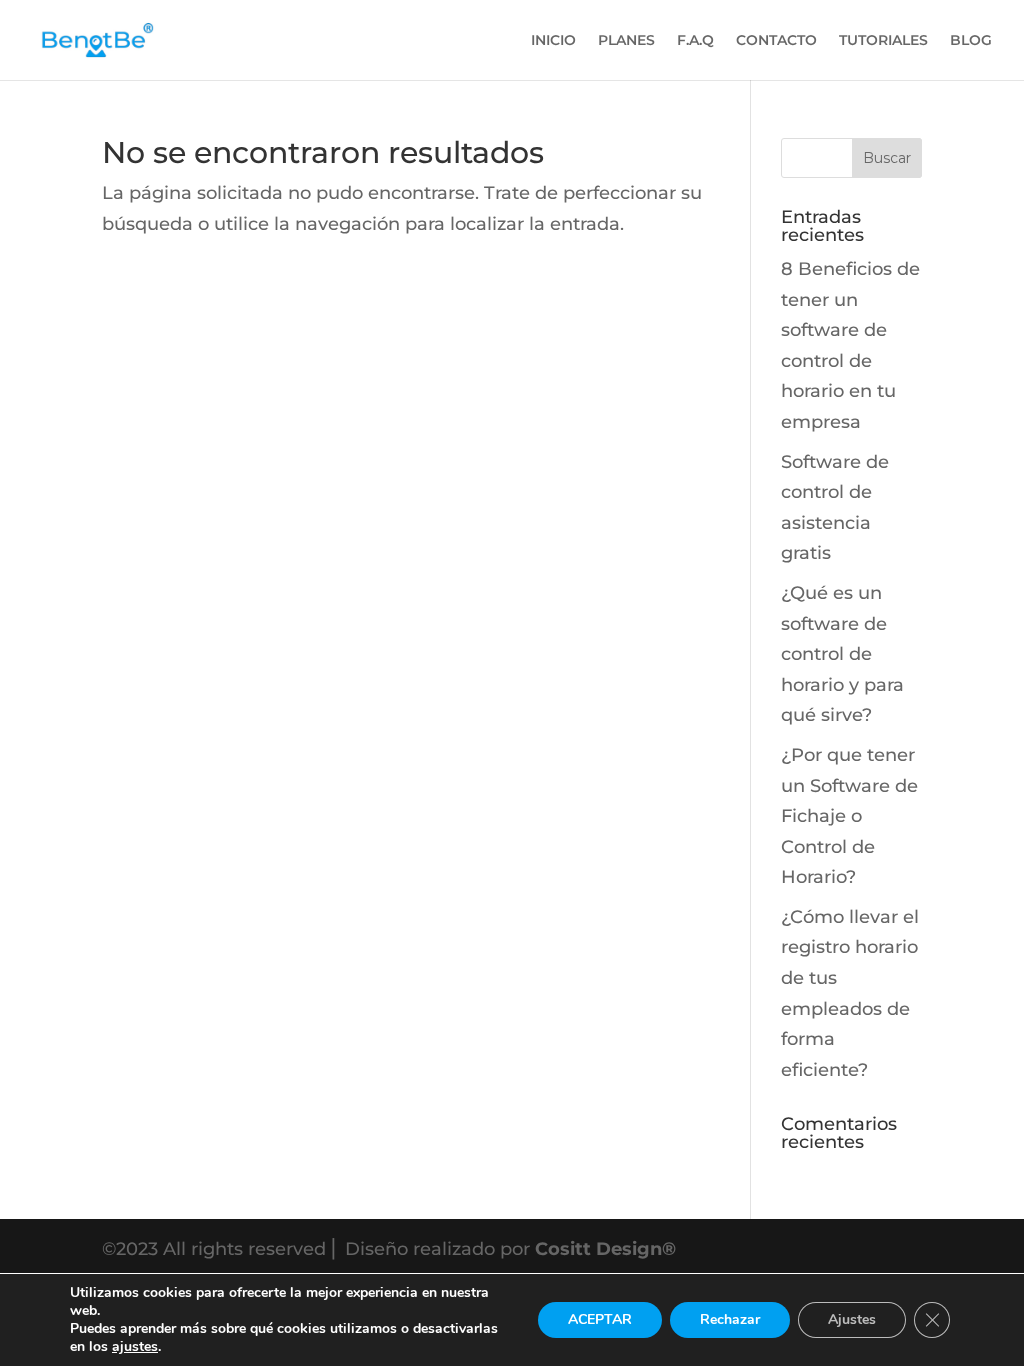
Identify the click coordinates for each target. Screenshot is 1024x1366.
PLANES (626, 41)
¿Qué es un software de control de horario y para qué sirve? (842, 654)
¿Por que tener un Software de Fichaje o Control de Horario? (849, 816)
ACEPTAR (600, 1319)
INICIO (553, 41)
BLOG (971, 41)
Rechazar (730, 1319)
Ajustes (852, 1319)
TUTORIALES (883, 41)
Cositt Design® (605, 1249)
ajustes (135, 1347)
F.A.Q (695, 41)
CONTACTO (776, 41)
